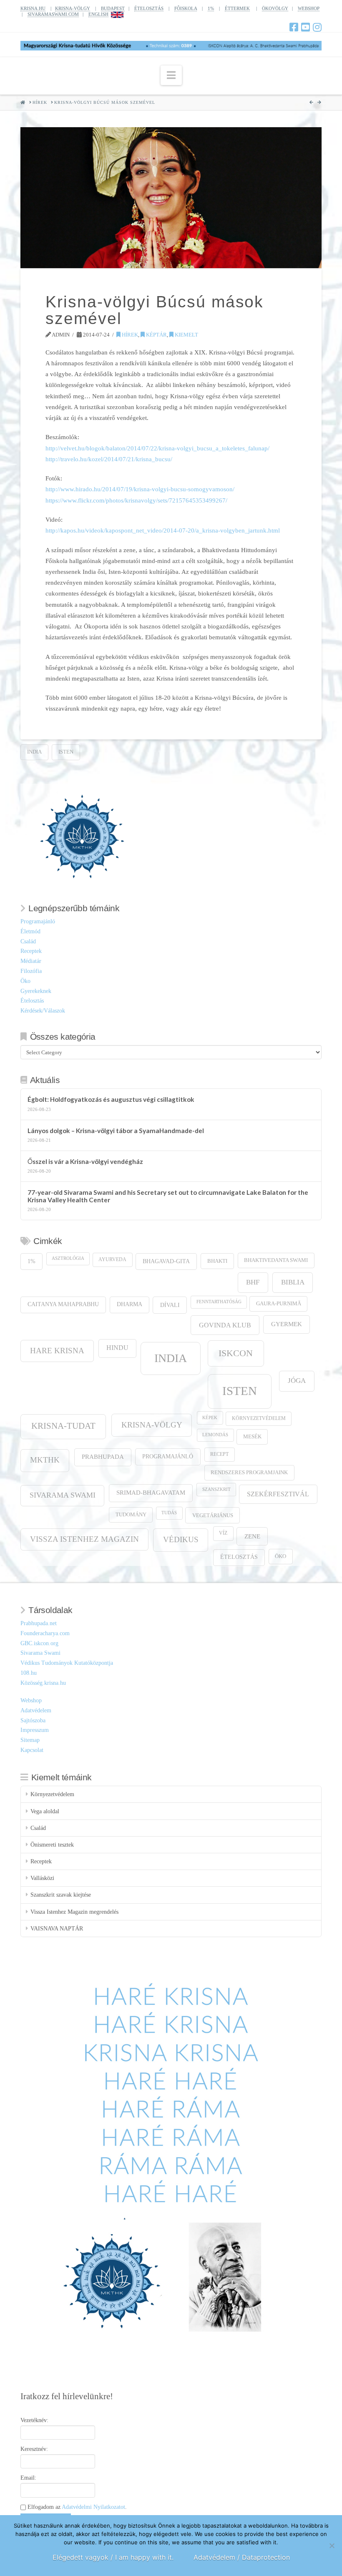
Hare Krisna (57, 1351)
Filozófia (31, 971)
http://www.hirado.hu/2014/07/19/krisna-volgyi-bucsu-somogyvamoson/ (140, 489)
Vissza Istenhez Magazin (84, 1539)
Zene (252, 1536)
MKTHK (45, 1460)
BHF (253, 1282)
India (34, 752)
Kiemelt (186, 335)
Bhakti (217, 1261)
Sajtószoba (33, 1720)
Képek (210, 1418)
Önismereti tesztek (52, 1845)
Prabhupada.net (39, 1623)
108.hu (29, 1673)
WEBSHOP (309, 8)
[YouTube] (306, 27)
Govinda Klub (225, 1325)
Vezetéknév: (34, 2420)
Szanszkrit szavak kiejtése (61, 1895)
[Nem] (332, 2546)
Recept (219, 1454)
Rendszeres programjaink (249, 1473)
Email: (28, 2478)
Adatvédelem (36, 1710)
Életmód (30, 931)
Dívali (170, 1305)
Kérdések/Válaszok (43, 1011)
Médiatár (31, 961)
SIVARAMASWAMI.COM (53, 14)
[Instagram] (317, 27)
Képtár (156, 335)
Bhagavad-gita (166, 1261)
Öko (25, 981)
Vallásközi (42, 1878)
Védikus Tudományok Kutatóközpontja (67, 1663)
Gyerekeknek (36, 991)
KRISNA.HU (33, 8)
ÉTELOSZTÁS (149, 8)
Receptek (31, 951)
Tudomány (131, 1515)
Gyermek (287, 1324)
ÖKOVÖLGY (275, 8)
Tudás (169, 1513)
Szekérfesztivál (278, 1494)
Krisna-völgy (152, 1425)
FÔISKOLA (186, 8)
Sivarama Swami (63, 1495)
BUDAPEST (113, 8)
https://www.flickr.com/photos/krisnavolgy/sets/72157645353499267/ (136, 500)
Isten (66, 752)
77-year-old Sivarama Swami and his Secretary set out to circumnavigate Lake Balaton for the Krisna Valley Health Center (168, 1196)
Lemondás (215, 1435)
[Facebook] (294, 27)
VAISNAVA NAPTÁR (57, 1929)
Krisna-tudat (63, 1426)
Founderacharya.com (45, 1633)
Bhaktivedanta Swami (276, 1260)
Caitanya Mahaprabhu (63, 1304)
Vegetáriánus (213, 1515)
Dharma (130, 1304)
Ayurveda (112, 1260)
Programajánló (38, 921)
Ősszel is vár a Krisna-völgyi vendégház (85, 1161)
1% (211, 8)
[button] (171, 75)
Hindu (117, 1348)
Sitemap (30, 1740)
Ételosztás (32, 1001)
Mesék (252, 1437)
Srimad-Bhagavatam (151, 1493)
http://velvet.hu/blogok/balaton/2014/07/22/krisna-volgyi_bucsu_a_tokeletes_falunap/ (157, 448)
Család (28, 941)
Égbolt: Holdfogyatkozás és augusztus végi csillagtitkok (111, 1099)
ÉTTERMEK (237, 8)
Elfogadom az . (76, 2507)
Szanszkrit (216, 1489)
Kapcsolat (32, 1750)
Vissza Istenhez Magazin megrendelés (74, 1912)
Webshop (31, 1700)
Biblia (293, 1282)
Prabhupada (103, 1457)
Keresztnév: (34, 2449)
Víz (223, 1533)
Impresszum (35, 1730)
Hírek (129, 335)
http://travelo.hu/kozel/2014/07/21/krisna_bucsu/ (109, 459)
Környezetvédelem (259, 1419)
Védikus (181, 1539)
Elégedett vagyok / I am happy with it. (113, 2557)
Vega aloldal (45, 1811)
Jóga (297, 1381)
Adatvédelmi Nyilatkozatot (93, 2507)
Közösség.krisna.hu (43, 1683)
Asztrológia (68, 1258)
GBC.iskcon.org (39, 1643)
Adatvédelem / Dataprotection (242, 2557)
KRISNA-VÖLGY (73, 8)
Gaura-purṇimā (279, 1304)
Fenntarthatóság (219, 1302)
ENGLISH (98, 14)
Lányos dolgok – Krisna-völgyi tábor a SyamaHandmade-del (116, 1131)
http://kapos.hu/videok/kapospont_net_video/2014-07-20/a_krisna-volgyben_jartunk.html (163, 530)
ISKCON (236, 1353)
